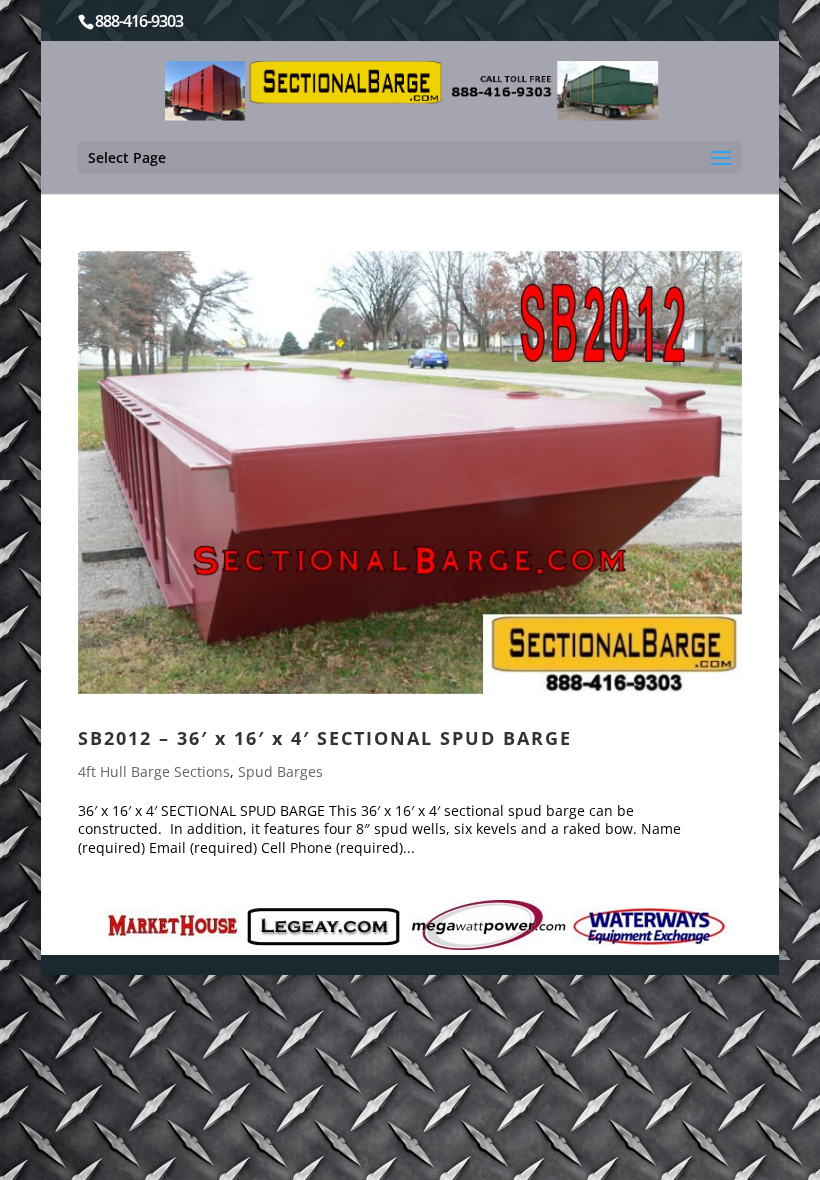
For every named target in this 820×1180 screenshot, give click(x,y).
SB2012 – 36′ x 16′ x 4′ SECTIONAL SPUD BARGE (325, 738)
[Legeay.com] (323, 927)
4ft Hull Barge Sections (154, 771)
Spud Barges (280, 771)
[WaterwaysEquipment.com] (649, 926)
